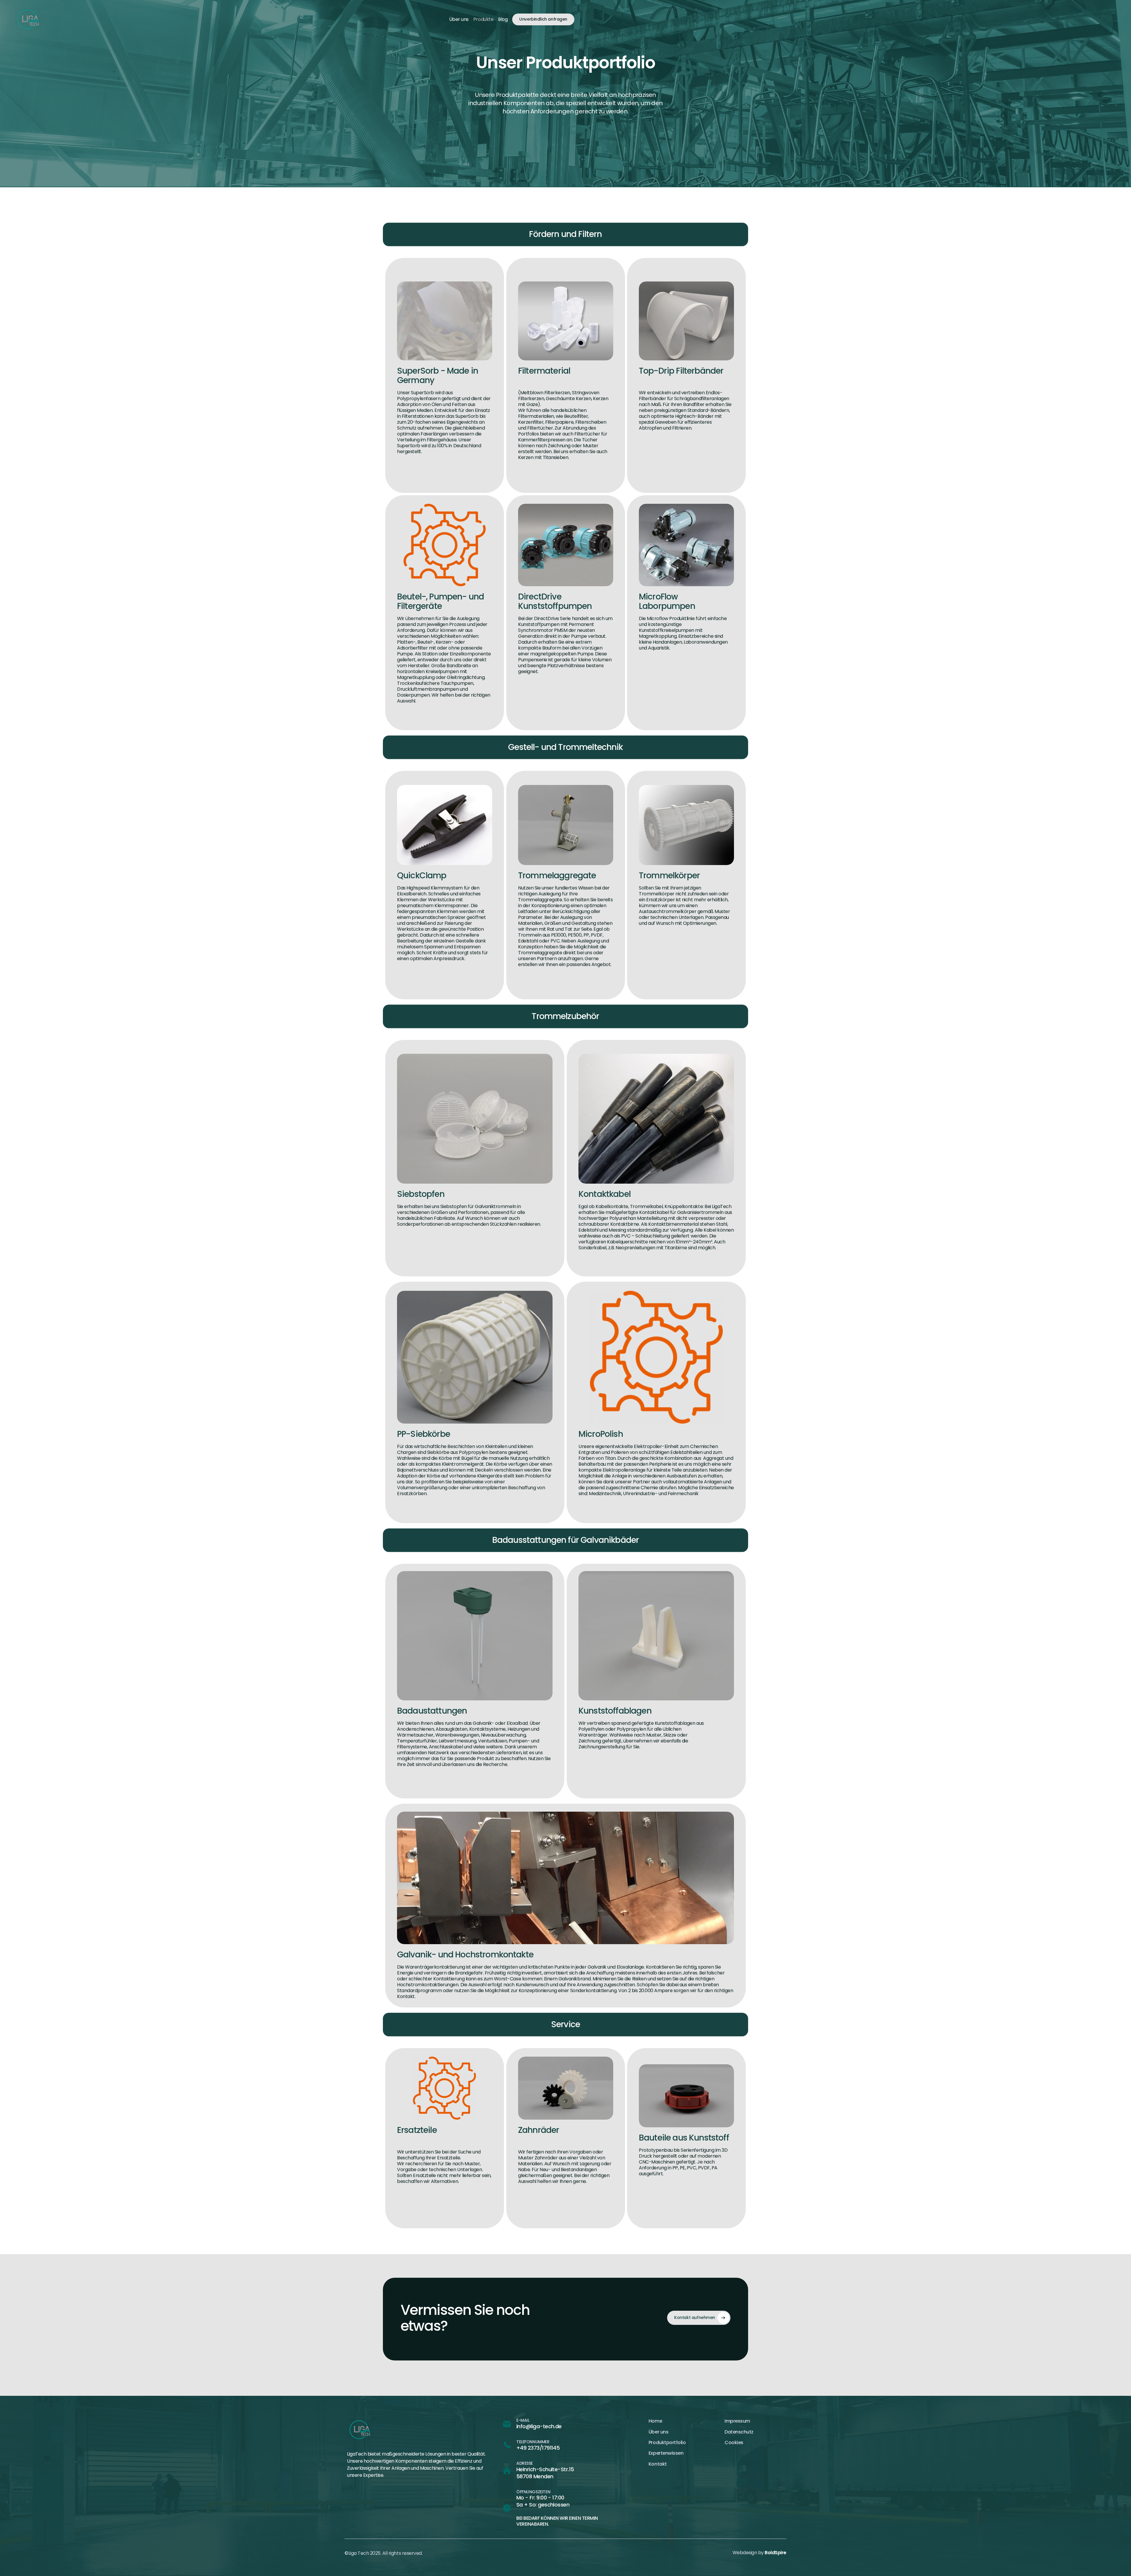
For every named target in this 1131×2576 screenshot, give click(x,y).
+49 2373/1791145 (538, 2448)
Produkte (483, 19)
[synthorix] (28, 19)
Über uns (459, 19)
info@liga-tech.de (539, 2426)
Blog (503, 19)
